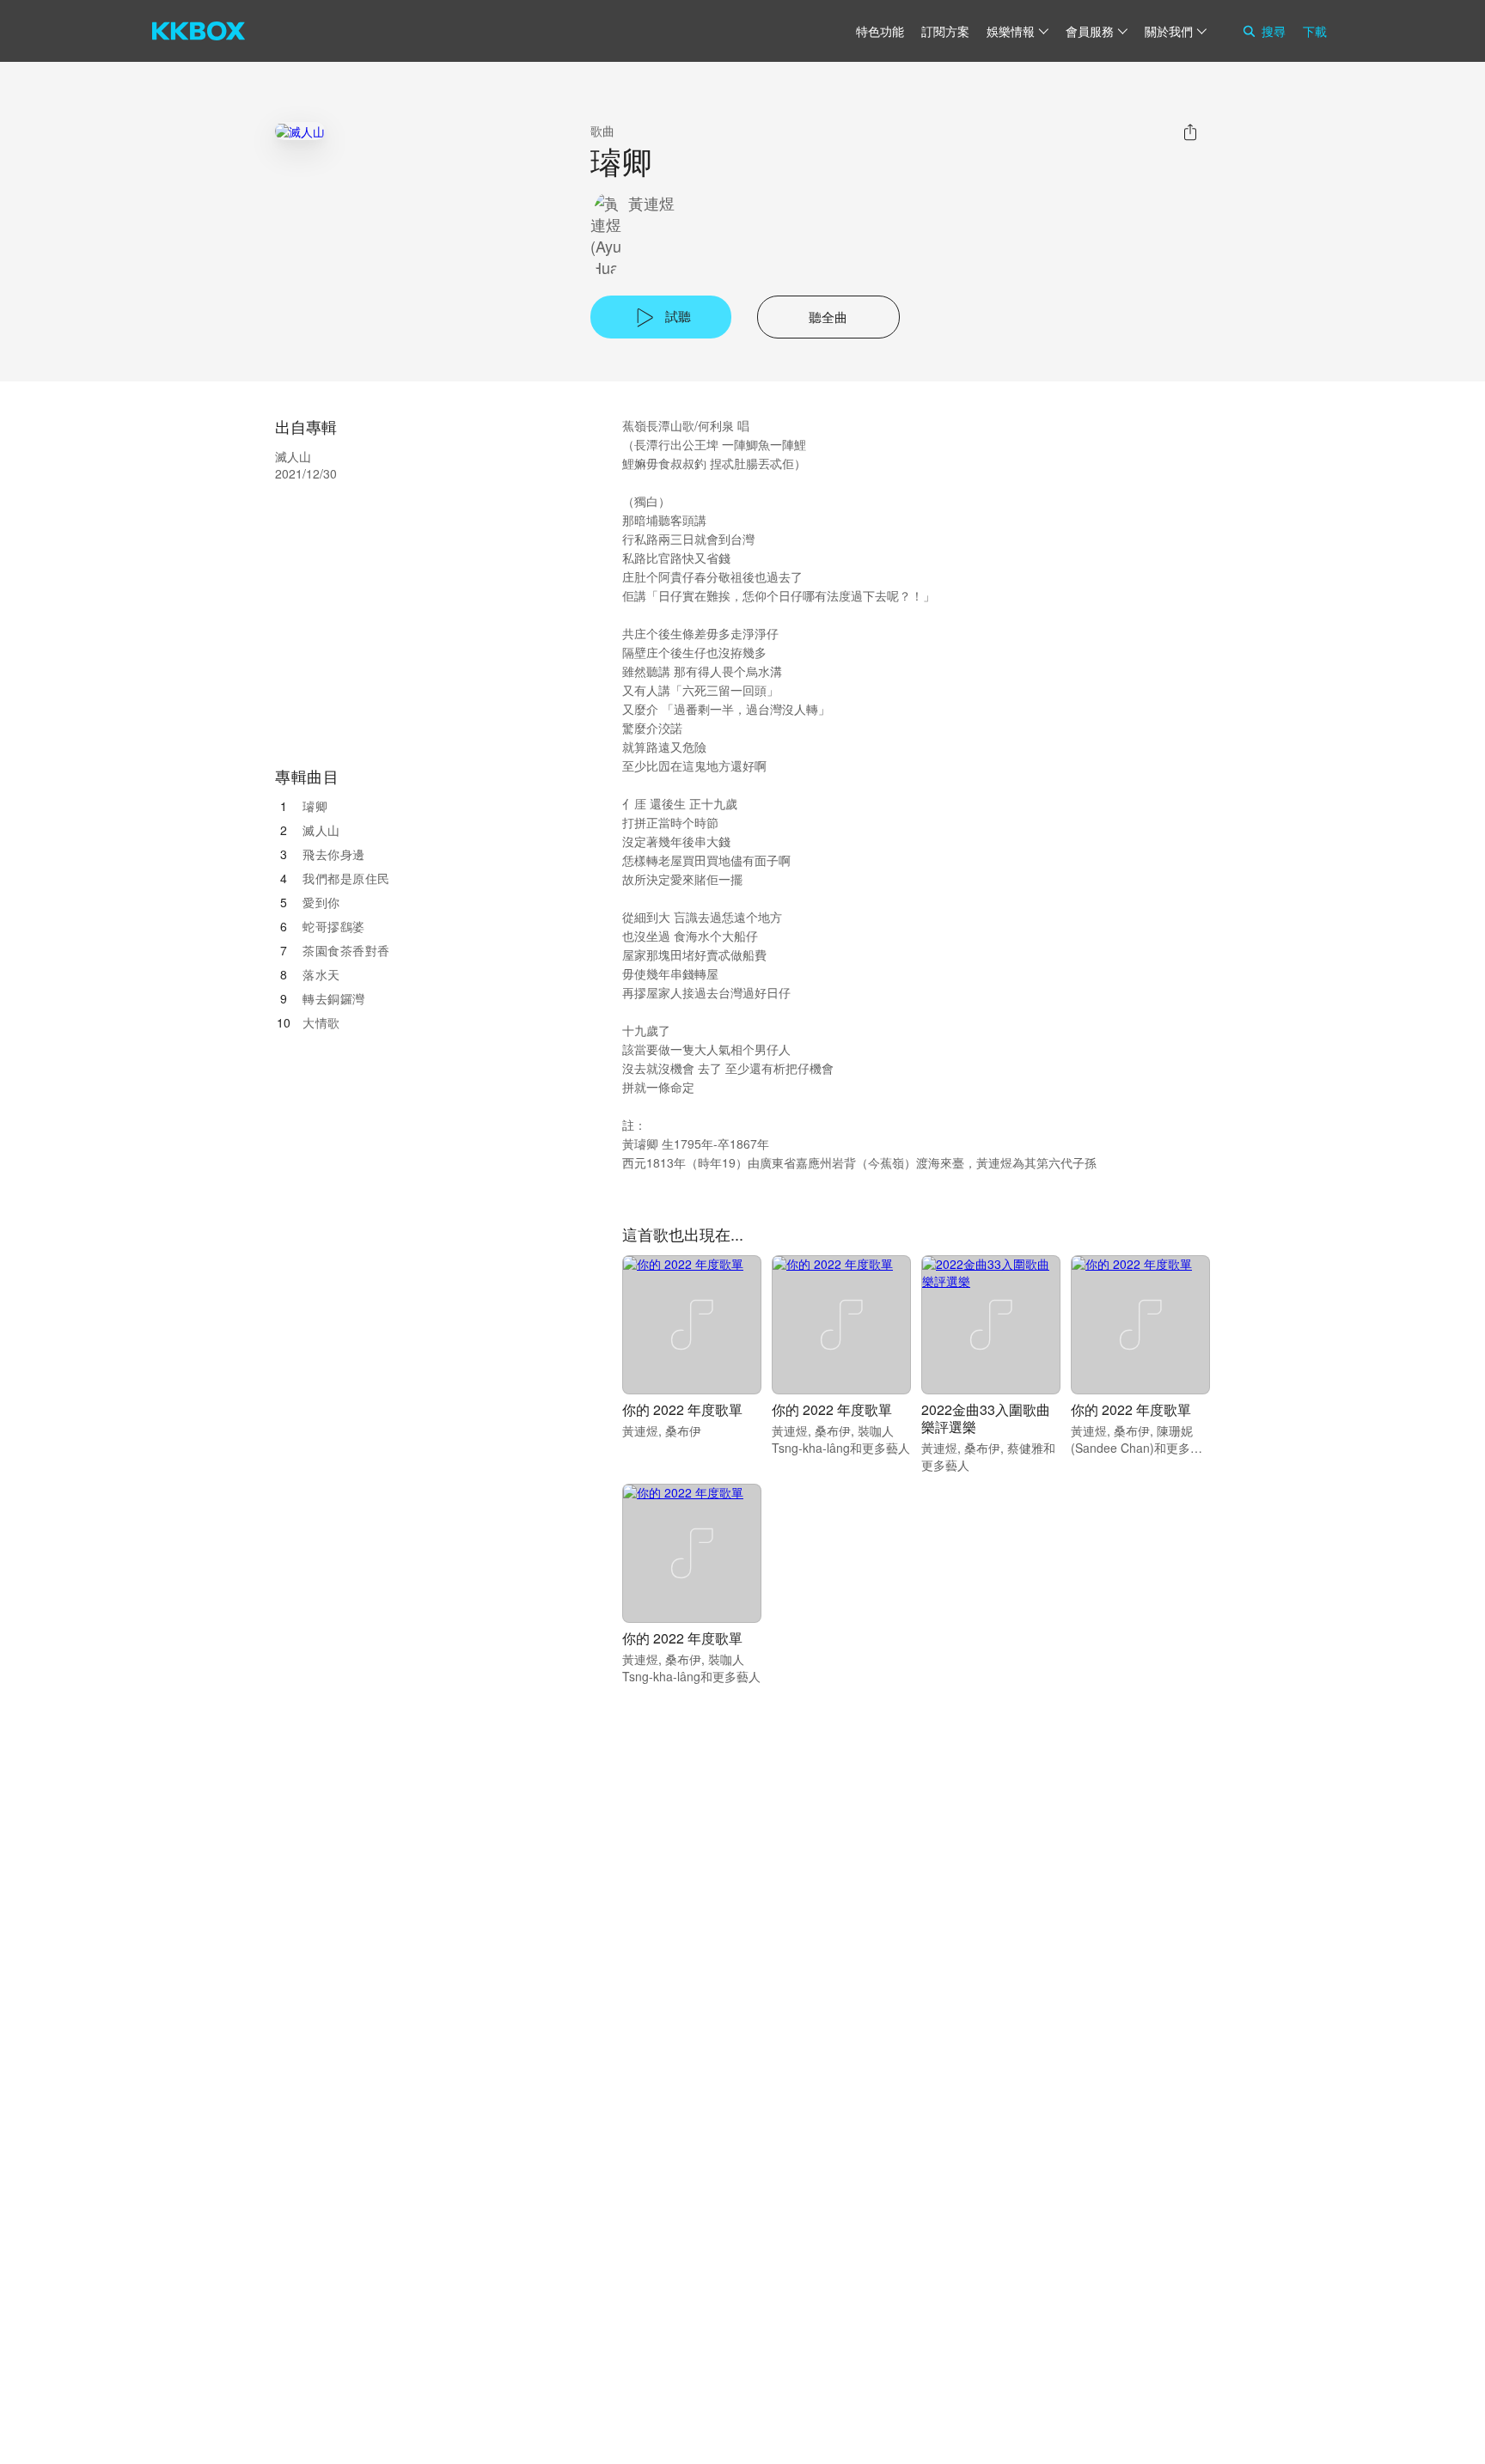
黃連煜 (651, 203)
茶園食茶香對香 (346, 950)
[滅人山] (300, 131)
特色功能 (880, 31)
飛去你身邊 (334, 854)
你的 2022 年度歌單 (682, 1409)
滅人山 (321, 830)
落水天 (321, 974)
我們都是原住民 (346, 878)
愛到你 (321, 902)
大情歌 (321, 1022)
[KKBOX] (199, 31)
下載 (1315, 31)
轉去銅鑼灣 (334, 998)
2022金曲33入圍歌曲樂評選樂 (986, 1418)
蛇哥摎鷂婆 (334, 926)
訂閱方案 (945, 31)
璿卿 (315, 806)
